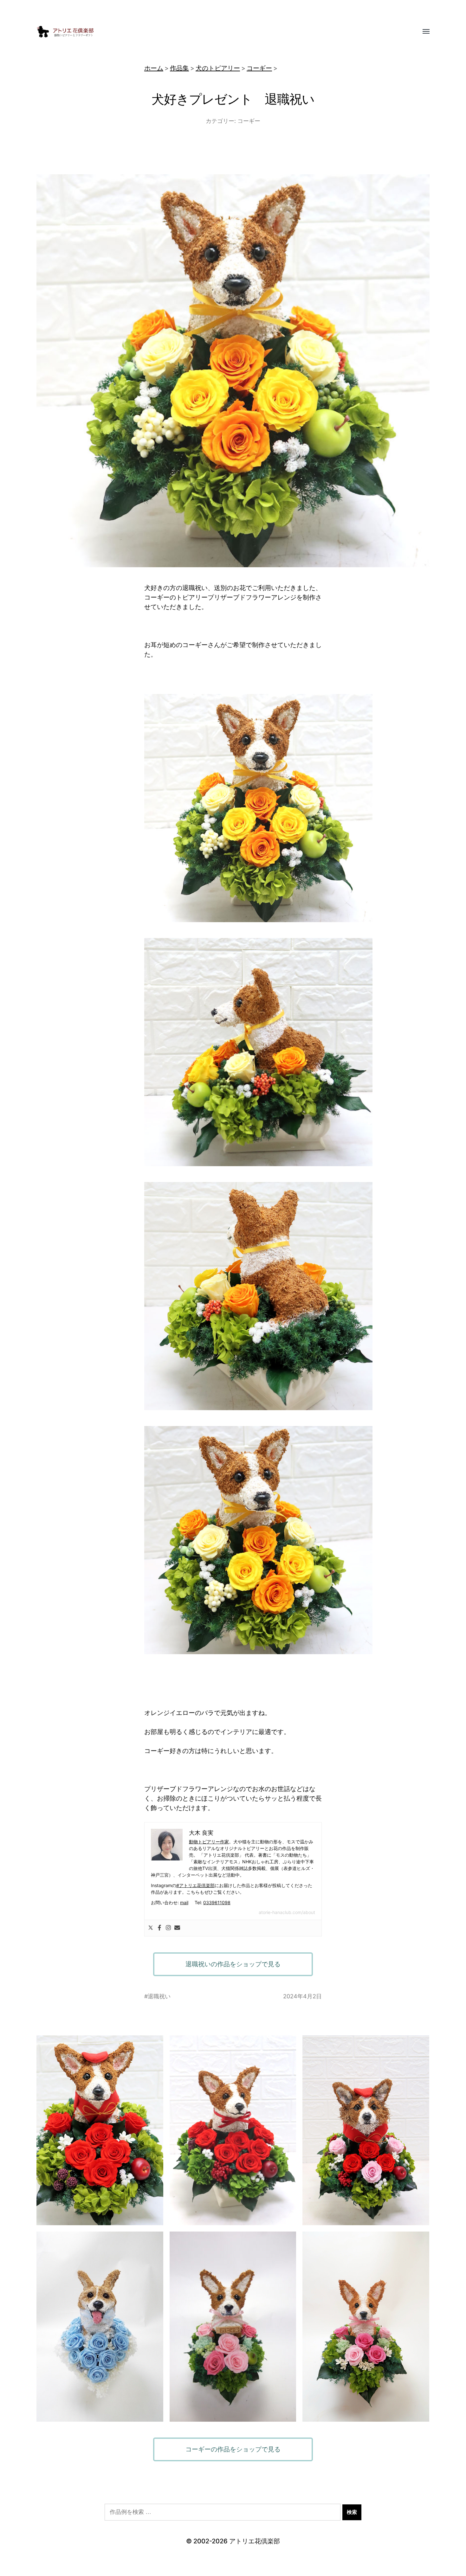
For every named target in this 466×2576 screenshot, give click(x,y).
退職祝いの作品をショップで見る (233, 1964)
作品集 (179, 68)
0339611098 (217, 1902)
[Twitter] (151, 1928)
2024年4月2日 (302, 1996)
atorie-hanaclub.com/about (287, 1912)
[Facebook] (159, 1928)
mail (184, 1902)
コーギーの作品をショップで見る (233, 2449)
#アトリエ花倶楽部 (195, 1885)
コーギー (259, 68)
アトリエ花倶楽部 (255, 2541)
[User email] (177, 1928)
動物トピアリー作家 (209, 1842)
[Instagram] (168, 1928)
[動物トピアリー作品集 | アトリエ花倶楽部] (220, 32)
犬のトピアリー (218, 68)
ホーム (154, 68)
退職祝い (159, 1996)
